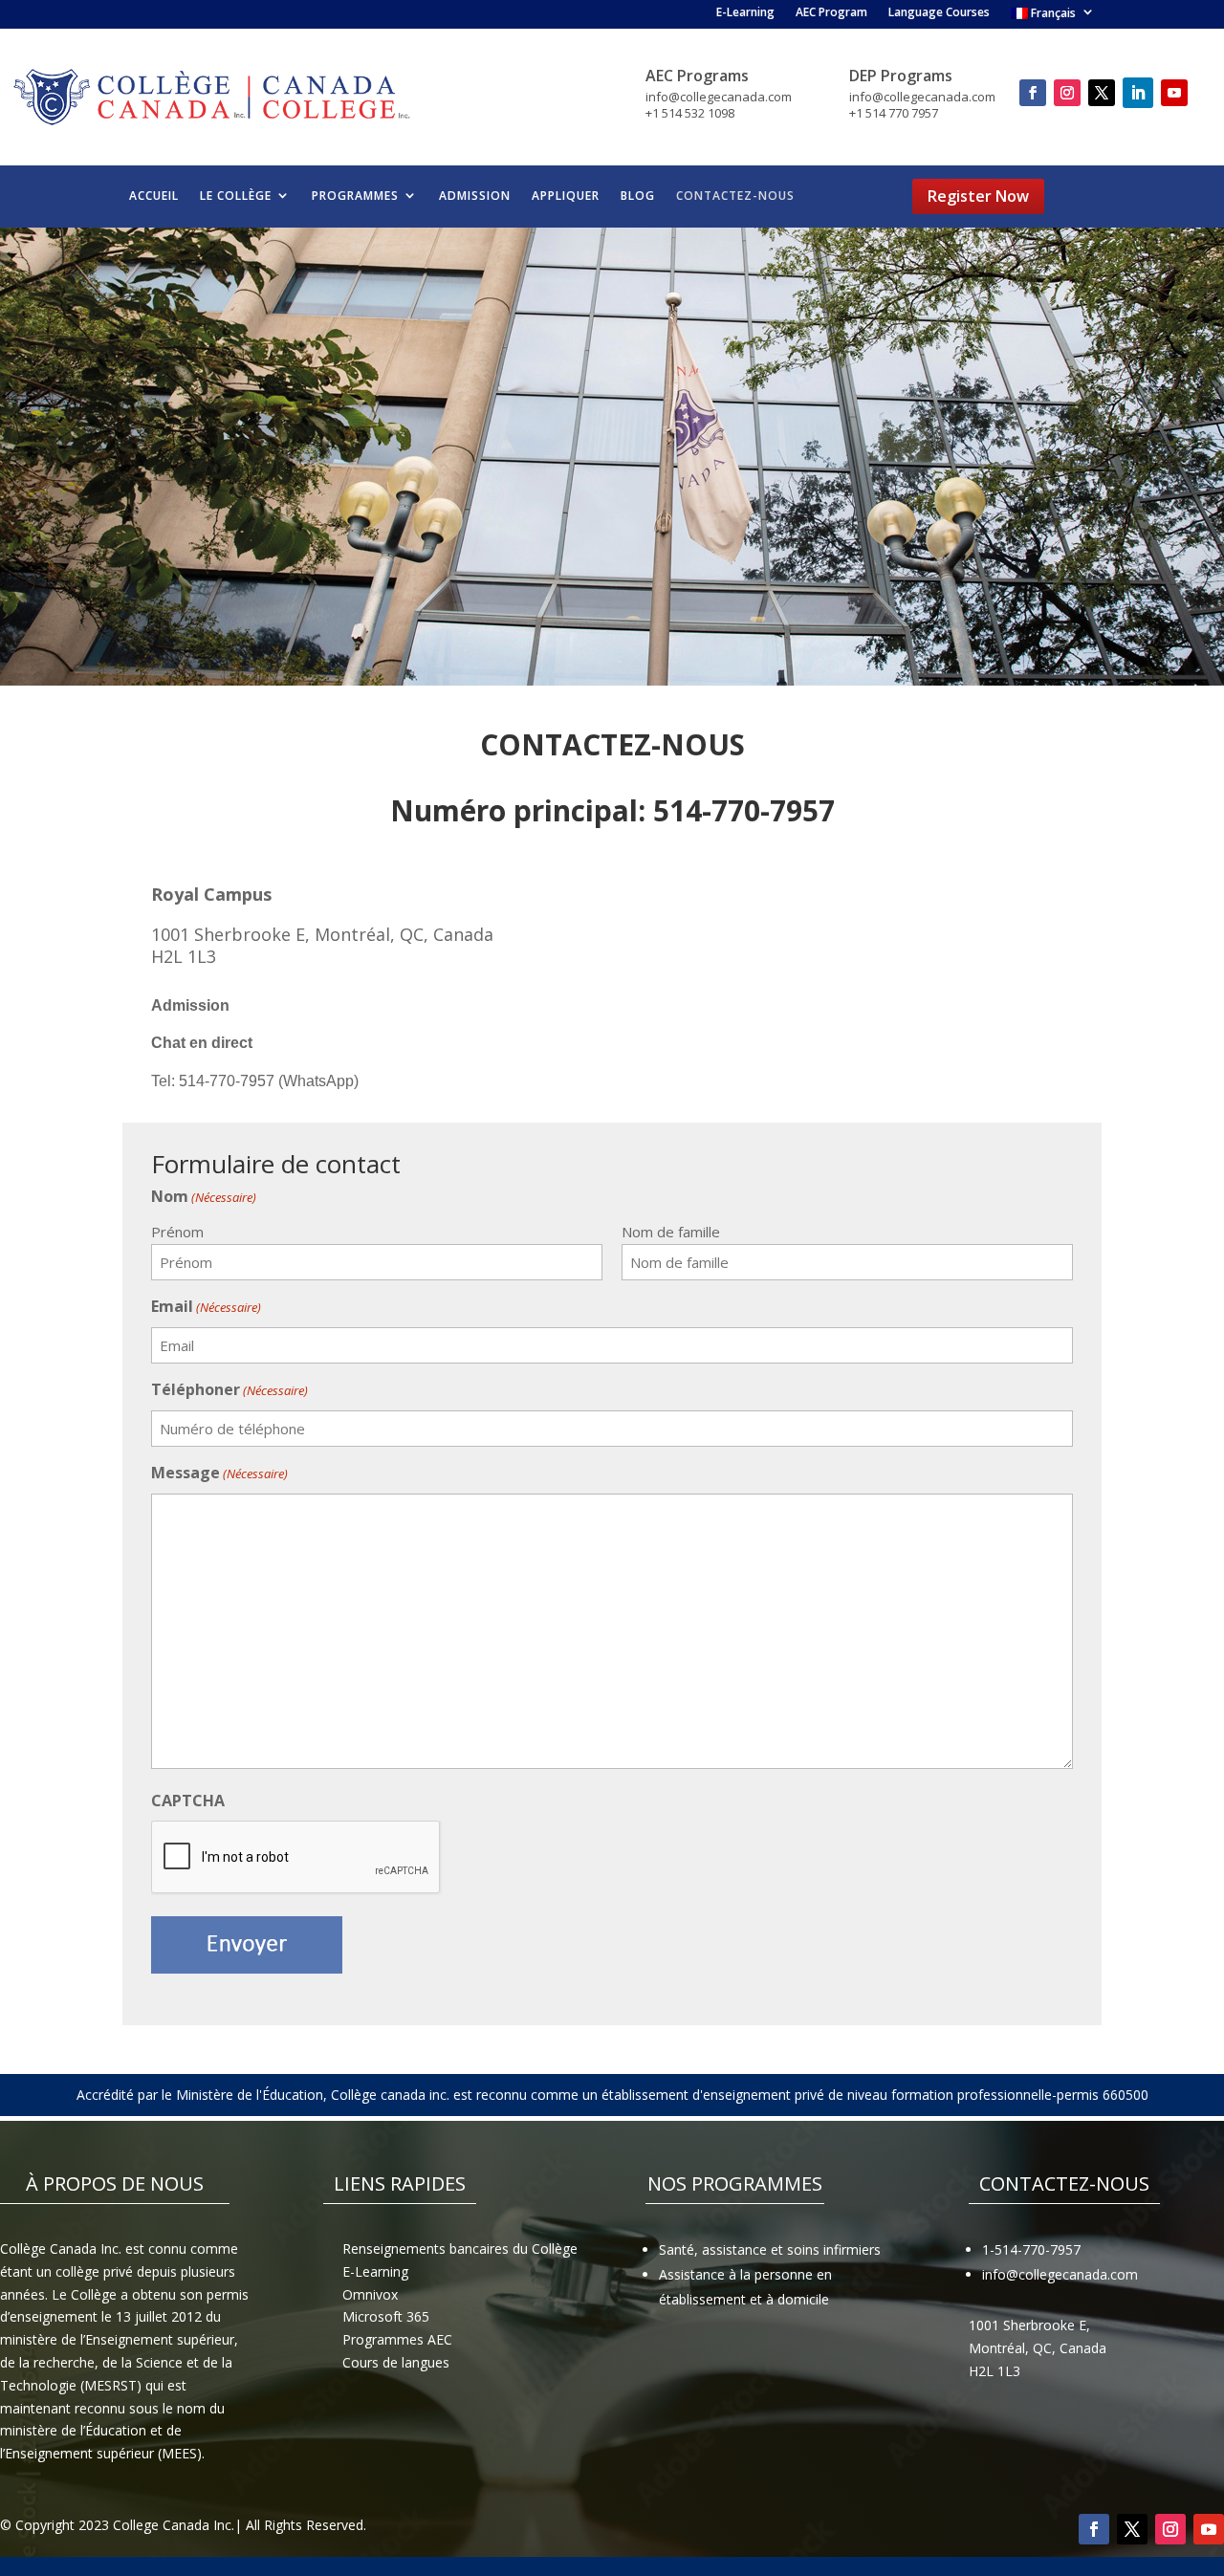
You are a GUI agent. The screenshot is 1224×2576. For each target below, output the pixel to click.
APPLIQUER (566, 196)
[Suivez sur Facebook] (1033, 93)
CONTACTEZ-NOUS (735, 196)
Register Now (978, 196)
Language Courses (939, 14)
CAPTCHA (188, 1801)
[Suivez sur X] (1102, 93)
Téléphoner (229, 1389)
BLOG (638, 196)
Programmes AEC (397, 2339)
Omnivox (370, 2294)
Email (206, 1306)
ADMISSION (475, 196)
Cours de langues (396, 2362)
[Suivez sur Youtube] (1174, 93)
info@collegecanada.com (1060, 2274)
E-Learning (745, 14)
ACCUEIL (154, 196)
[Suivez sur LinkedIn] (1138, 93)
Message (219, 1473)
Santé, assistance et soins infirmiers (770, 2249)
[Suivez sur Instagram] (1067, 93)
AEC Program (831, 14)
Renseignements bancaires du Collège (460, 2249)
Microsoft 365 (386, 2316)
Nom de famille (671, 1232)
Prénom (177, 1232)
